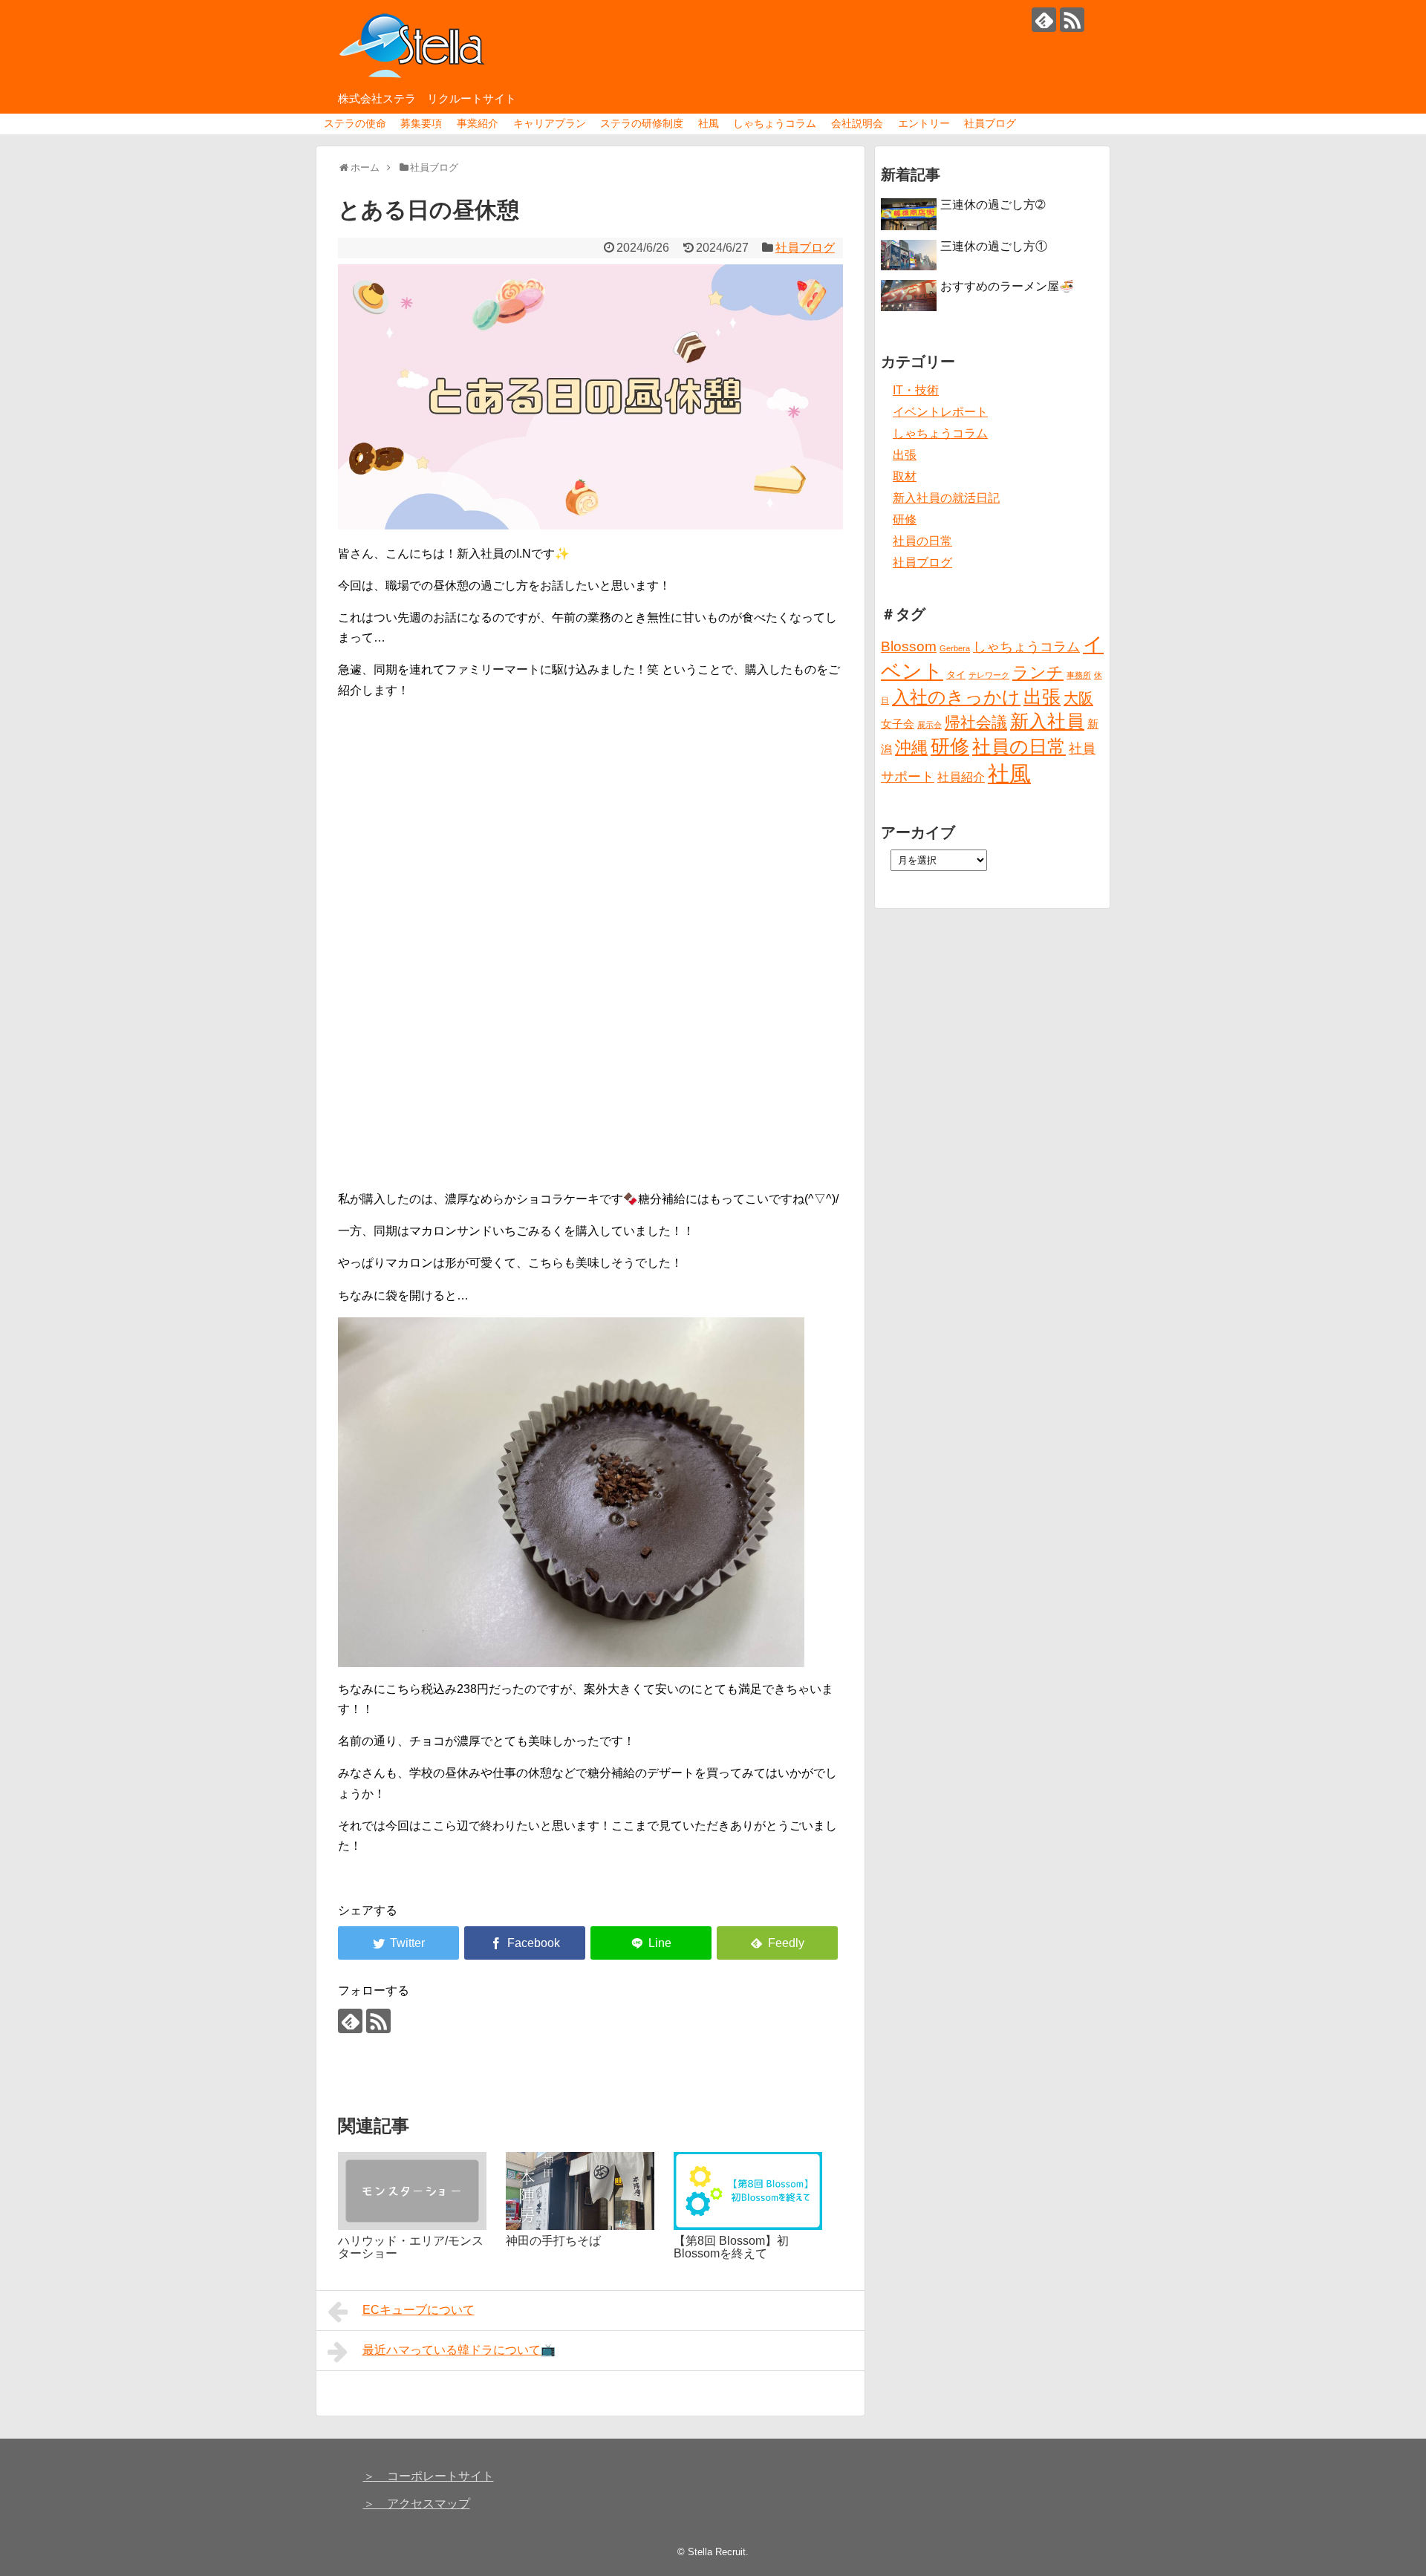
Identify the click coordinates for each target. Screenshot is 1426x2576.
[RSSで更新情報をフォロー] (1072, 20)
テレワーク (989, 675)
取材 (905, 476)
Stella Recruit (717, 2552)
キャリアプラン (550, 123)
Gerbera (955, 648)
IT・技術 (916, 390)
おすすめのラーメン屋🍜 (1007, 286)
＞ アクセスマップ (417, 2504)
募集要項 (421, 123)
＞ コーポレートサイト (429, 2476)
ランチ (1038, 672)
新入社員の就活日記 (946, 498)
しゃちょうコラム (775, 123)
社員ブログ (990, 123)
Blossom (909, 646)
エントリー (924, 123)
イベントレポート (940, 412)
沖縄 (911, 747)
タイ (956, 675)
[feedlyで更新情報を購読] (1044, 20)
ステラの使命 (355, 123)
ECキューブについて (419, 2310)
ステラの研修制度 (642, 123)
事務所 (1079, 675)
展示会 (929, 725)
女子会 (898, 724)
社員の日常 (922, 541)
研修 (905, 519)
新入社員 (1047, 721)
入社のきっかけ (956, 697)
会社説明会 (857, 123)
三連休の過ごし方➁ (993, 205)
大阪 (1078, 698)
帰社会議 (976, 722)
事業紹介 (478, 123)
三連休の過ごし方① (994, 246)
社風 (709, 123)
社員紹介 (961, 777)
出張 (905, 455)
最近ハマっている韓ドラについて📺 (459, 2350)
